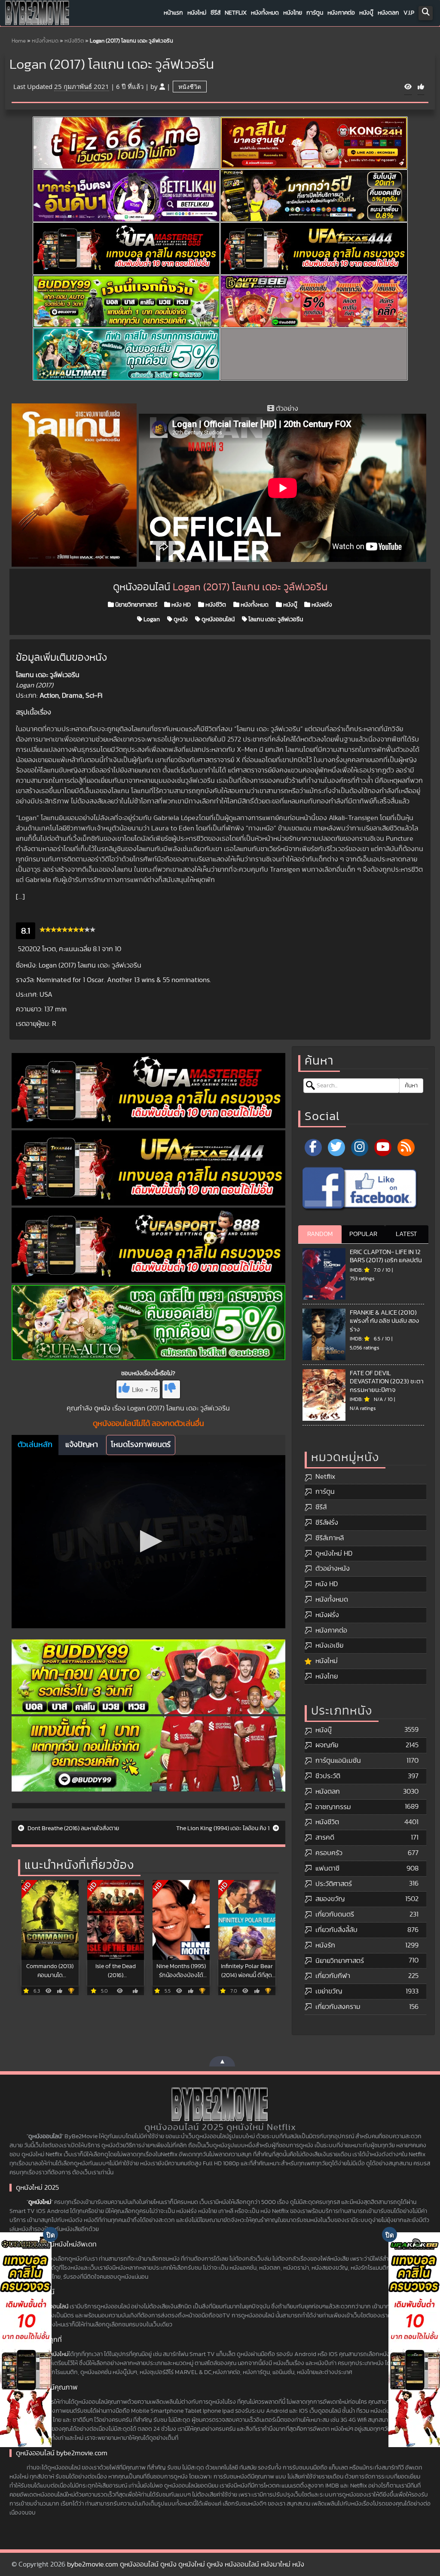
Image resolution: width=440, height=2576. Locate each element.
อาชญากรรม (333, 1807)
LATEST (406, 1234)
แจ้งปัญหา (82, 1445)
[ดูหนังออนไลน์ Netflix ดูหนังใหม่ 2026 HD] (37, 15)
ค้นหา (411, 1086)
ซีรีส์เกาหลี (330, 1538)
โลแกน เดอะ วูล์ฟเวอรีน (275, 620)
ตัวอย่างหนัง (333, 1569)
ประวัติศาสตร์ (334, 1884)
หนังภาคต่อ (341, 13)
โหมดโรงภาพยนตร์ (141, 1445)
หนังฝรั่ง (321, 605)
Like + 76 (145, 1390)
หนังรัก (325, 1945)
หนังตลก (388, 13)
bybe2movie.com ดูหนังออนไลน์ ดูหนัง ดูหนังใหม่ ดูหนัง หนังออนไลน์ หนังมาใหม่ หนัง (186, 2564)
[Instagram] (360, 1148)
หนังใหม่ (197, 13)
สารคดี (325, 1837)
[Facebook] (313, 1148)
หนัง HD (180, 605)
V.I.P (409, 13)
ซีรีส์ (215, 13)
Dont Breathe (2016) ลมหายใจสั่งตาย (73, 1828)
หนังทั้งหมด (265, 13)
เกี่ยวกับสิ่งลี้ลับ (336, 1930)
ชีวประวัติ (328, 1776)
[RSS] (406, 1148)
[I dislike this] (171, 1389)
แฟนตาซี (327, 1868)
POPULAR (363, 1234)
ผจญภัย (327, 1745)
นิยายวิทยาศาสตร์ (136, 605)
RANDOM (320, 1234)
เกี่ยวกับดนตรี (335, 1914)
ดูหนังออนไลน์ (217, 620)
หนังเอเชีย (329, 1645)
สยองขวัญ (330, 1899)
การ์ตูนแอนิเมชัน (338, 1761)
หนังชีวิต (74, 41)
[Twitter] (336, 1148)
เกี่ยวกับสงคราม (338, 2007)
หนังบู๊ (366, 13)
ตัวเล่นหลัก (35, 1445)
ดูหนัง (180, 620)
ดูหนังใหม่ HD (334, 1554)
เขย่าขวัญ (329, 1991)
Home (19, 41)
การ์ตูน (315, 13)
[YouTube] (383, 1148)
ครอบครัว (329, 1853)
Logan (151, 620)
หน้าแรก (173, 13)
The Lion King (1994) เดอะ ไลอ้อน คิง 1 (223, 1828)
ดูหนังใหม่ (40, 2202)
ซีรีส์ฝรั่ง (327, 1523)
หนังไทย (293, 13)
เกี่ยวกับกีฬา (333, 1976)
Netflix (236, 13)
